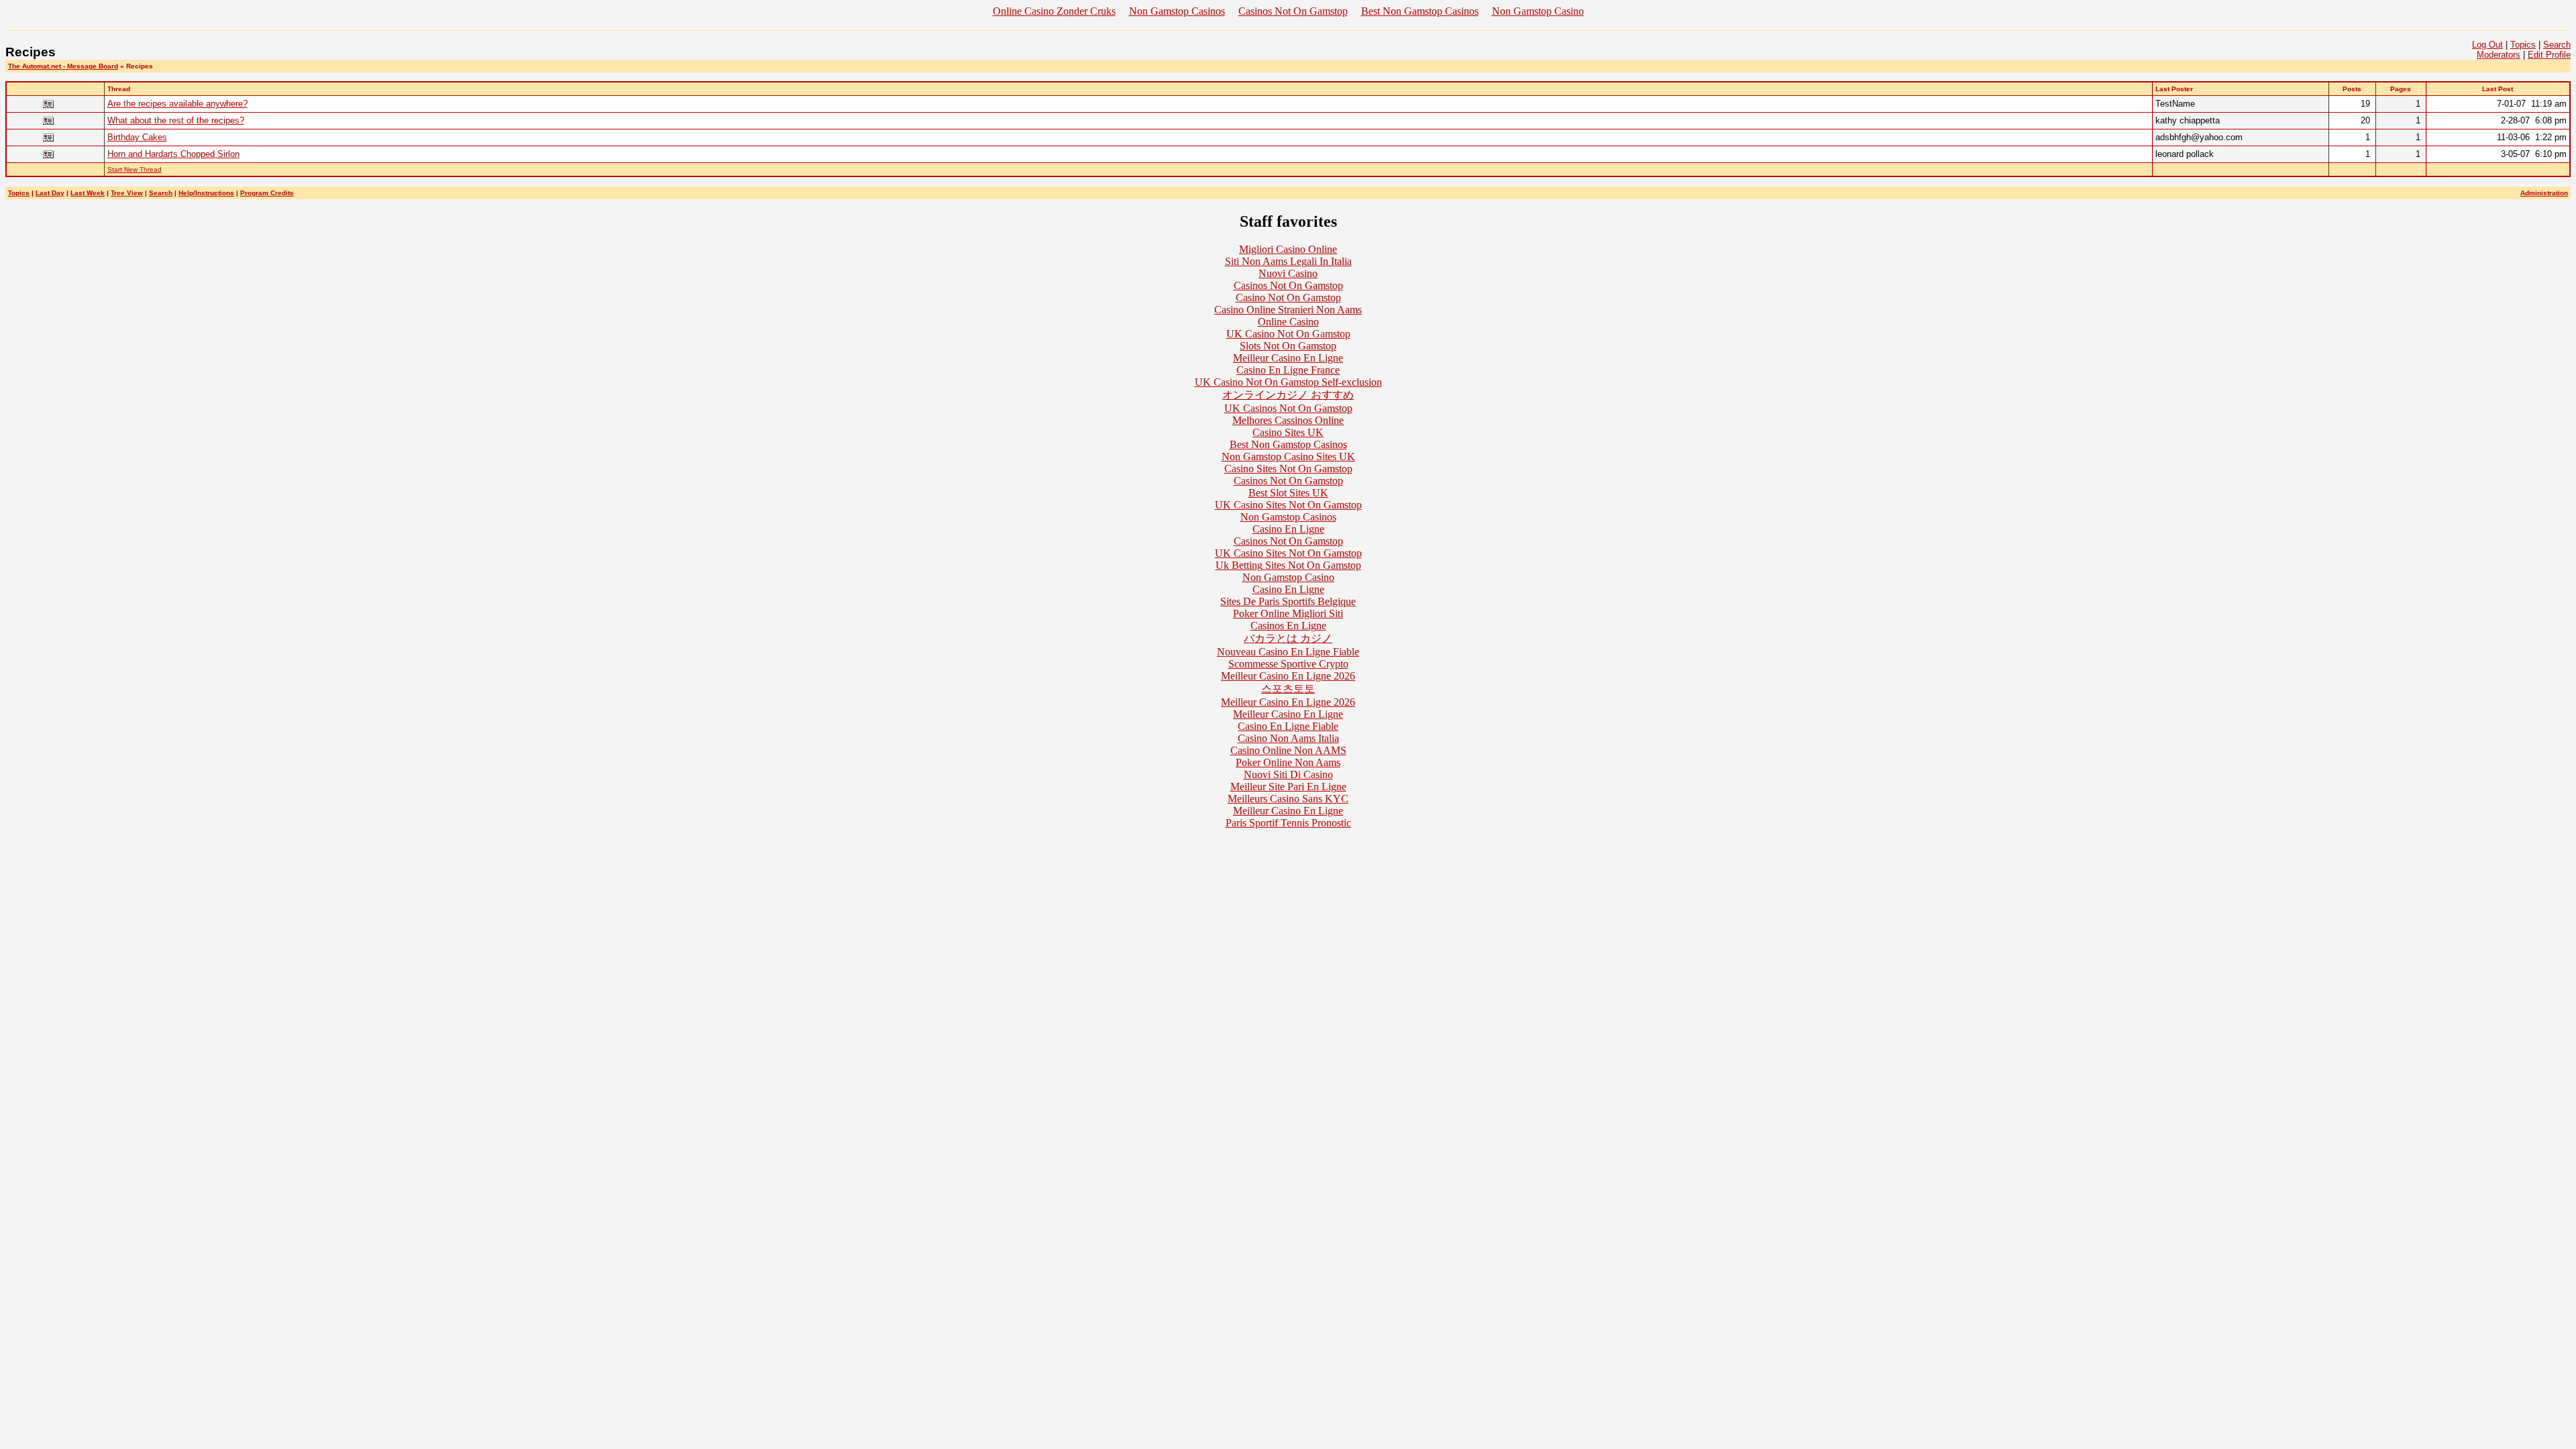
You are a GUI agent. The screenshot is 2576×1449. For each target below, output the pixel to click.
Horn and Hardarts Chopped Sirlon (173, 154)
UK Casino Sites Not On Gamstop (1288, 505)
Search (2557, 45)
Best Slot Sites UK (1288, 493)
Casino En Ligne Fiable (1288, 726)
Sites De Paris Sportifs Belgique (1288, 601)
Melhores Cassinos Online (1288, 420)
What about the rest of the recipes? (176, 120)
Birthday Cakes (137, 137)
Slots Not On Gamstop (1288, 346)
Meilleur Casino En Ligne (1288, 358)
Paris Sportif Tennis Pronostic (1288, 823)
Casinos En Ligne (1288, 626)
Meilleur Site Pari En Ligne (1288, 787)
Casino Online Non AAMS (1288, 750)
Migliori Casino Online (1288, 249)
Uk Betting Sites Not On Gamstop (1288, 565)
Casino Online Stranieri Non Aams (1288, 310)
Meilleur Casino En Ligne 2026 (1288, 676)
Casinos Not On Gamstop (1293, 11)
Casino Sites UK (1288, 432)
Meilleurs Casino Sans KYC (1288, 799)
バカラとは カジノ (1288, 638)
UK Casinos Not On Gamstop (1288, 408)
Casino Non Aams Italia (1288, 738)
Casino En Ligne (1288, 529)
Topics (2523, 45)
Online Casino (1288, 322)
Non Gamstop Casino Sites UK (1288, 457)
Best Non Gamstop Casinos (1420, 11)
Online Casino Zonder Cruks (1054, 11)
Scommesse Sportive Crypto (1288, 664)
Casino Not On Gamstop (1288, 298)
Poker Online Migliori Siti (1288, 613)
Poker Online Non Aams (1288, 762)
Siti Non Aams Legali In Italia (1288, 261)
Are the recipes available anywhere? (177, 104)
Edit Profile (2549, 55)
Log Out (2487, 45)
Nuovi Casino (1288, 273)
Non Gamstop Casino (1538, 11)
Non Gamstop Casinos (1177, 11)
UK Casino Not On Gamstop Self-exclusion (1288, 382)
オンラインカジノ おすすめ (1288, 395)
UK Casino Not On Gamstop (1288, 334)
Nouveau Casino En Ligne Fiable (1288, 652)
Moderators (2499, 55)
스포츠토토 (1288, 689)
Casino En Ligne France (1288, 370)
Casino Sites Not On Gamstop (1288, 469)
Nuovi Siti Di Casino (1288, 774)
